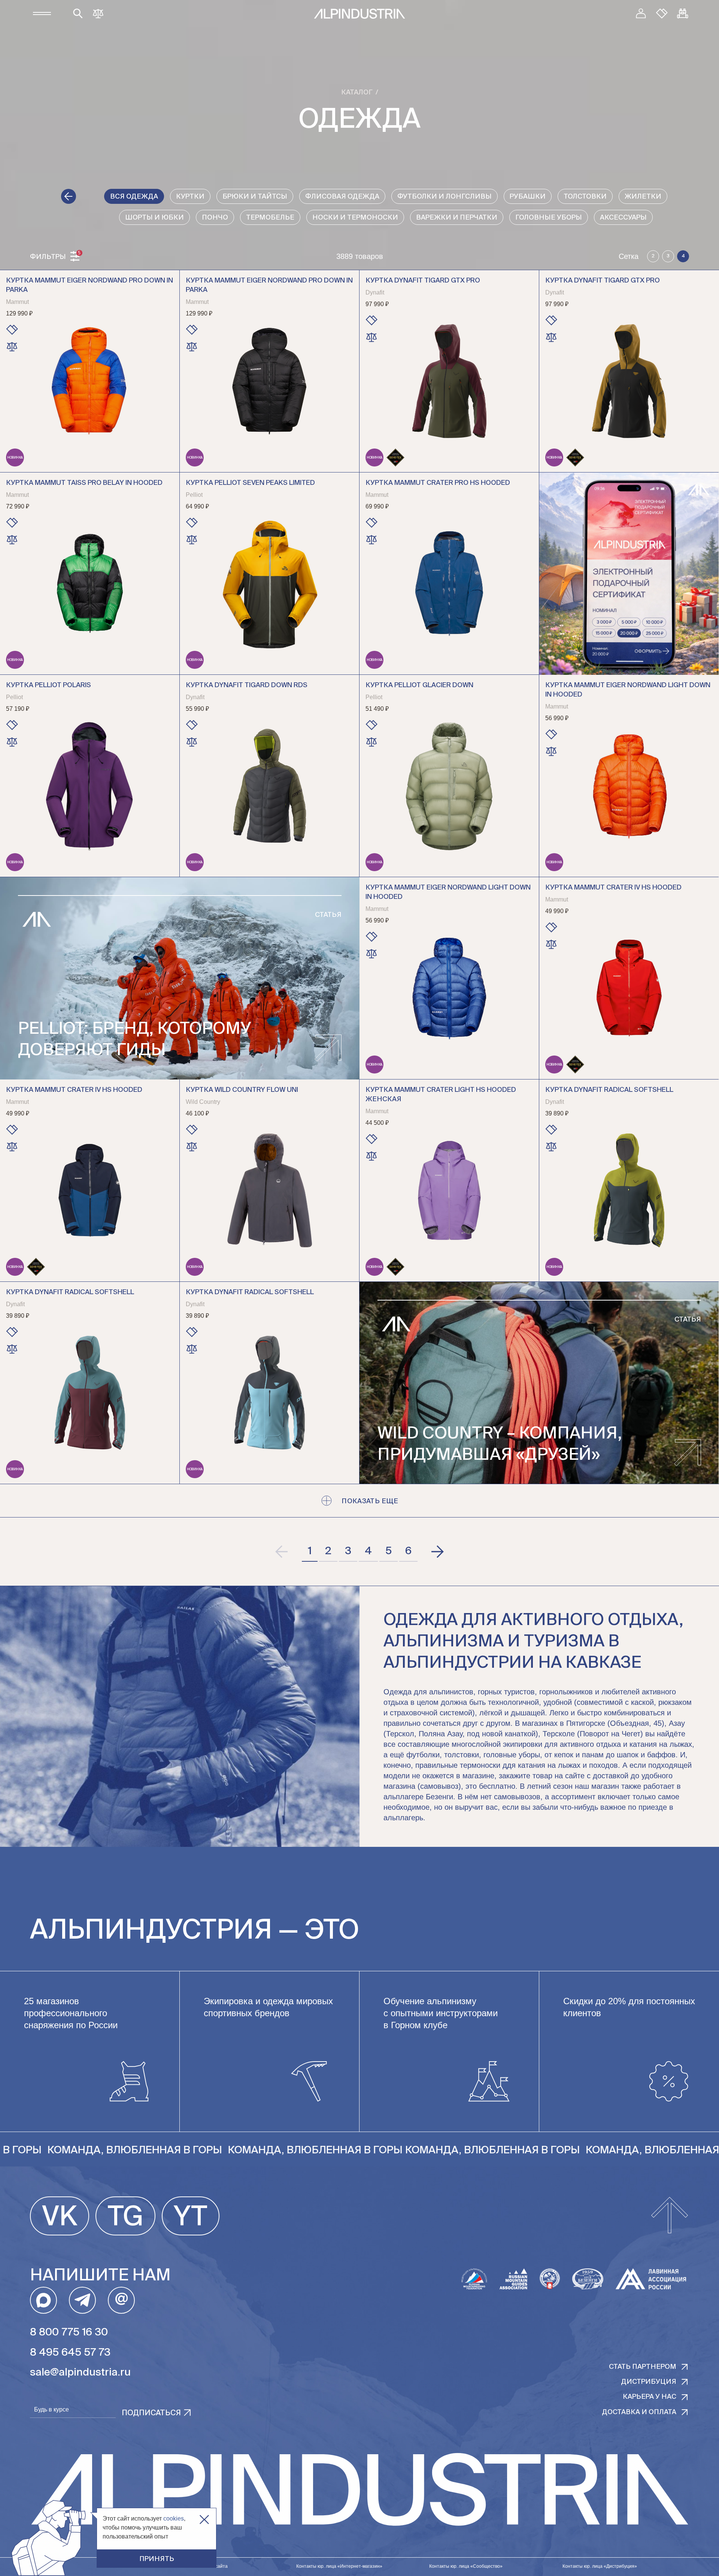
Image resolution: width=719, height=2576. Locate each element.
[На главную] (359, 14)
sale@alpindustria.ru (80, 2373)
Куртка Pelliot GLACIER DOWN (419, 685)
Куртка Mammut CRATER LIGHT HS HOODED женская (441, 1095)
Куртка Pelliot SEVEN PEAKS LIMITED (250, 483)
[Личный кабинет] (641, 13)
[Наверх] (670, 2216)
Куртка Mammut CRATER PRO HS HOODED (438, 483)
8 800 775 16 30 (69, 2332)
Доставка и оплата (639, 2412)
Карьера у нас (650, 2397)
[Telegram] (82, 2300)
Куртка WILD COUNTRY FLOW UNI (242, 1090)
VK (60, 2218)
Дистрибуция (649, 2382)
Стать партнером (643, 2367)
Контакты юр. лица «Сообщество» (466, 2566)
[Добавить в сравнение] (12, 347)
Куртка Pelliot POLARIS (48, 685)
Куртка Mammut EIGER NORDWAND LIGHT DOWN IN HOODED (628, 690)
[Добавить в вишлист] (12, 330)
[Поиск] (78, 13)
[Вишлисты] (662, 13)
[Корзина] (683, 13)
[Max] (43, 2300)
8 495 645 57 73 (70, 2353)
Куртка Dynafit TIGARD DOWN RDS (247, 685)
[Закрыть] (204, 2520)
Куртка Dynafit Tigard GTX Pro (423, 281)
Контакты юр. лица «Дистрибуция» (600, 2566)
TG (125, 2218)
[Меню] (42, 13)
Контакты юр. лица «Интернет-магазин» (339, 2566)
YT (191, 2218)
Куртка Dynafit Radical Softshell (609, 1090)
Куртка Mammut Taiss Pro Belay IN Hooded (84, 483)
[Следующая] (437, 1552)
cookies (174, 2518)
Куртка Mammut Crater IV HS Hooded (613, 888)
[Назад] (69, 196)
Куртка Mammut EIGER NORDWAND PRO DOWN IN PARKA (90, 285)
